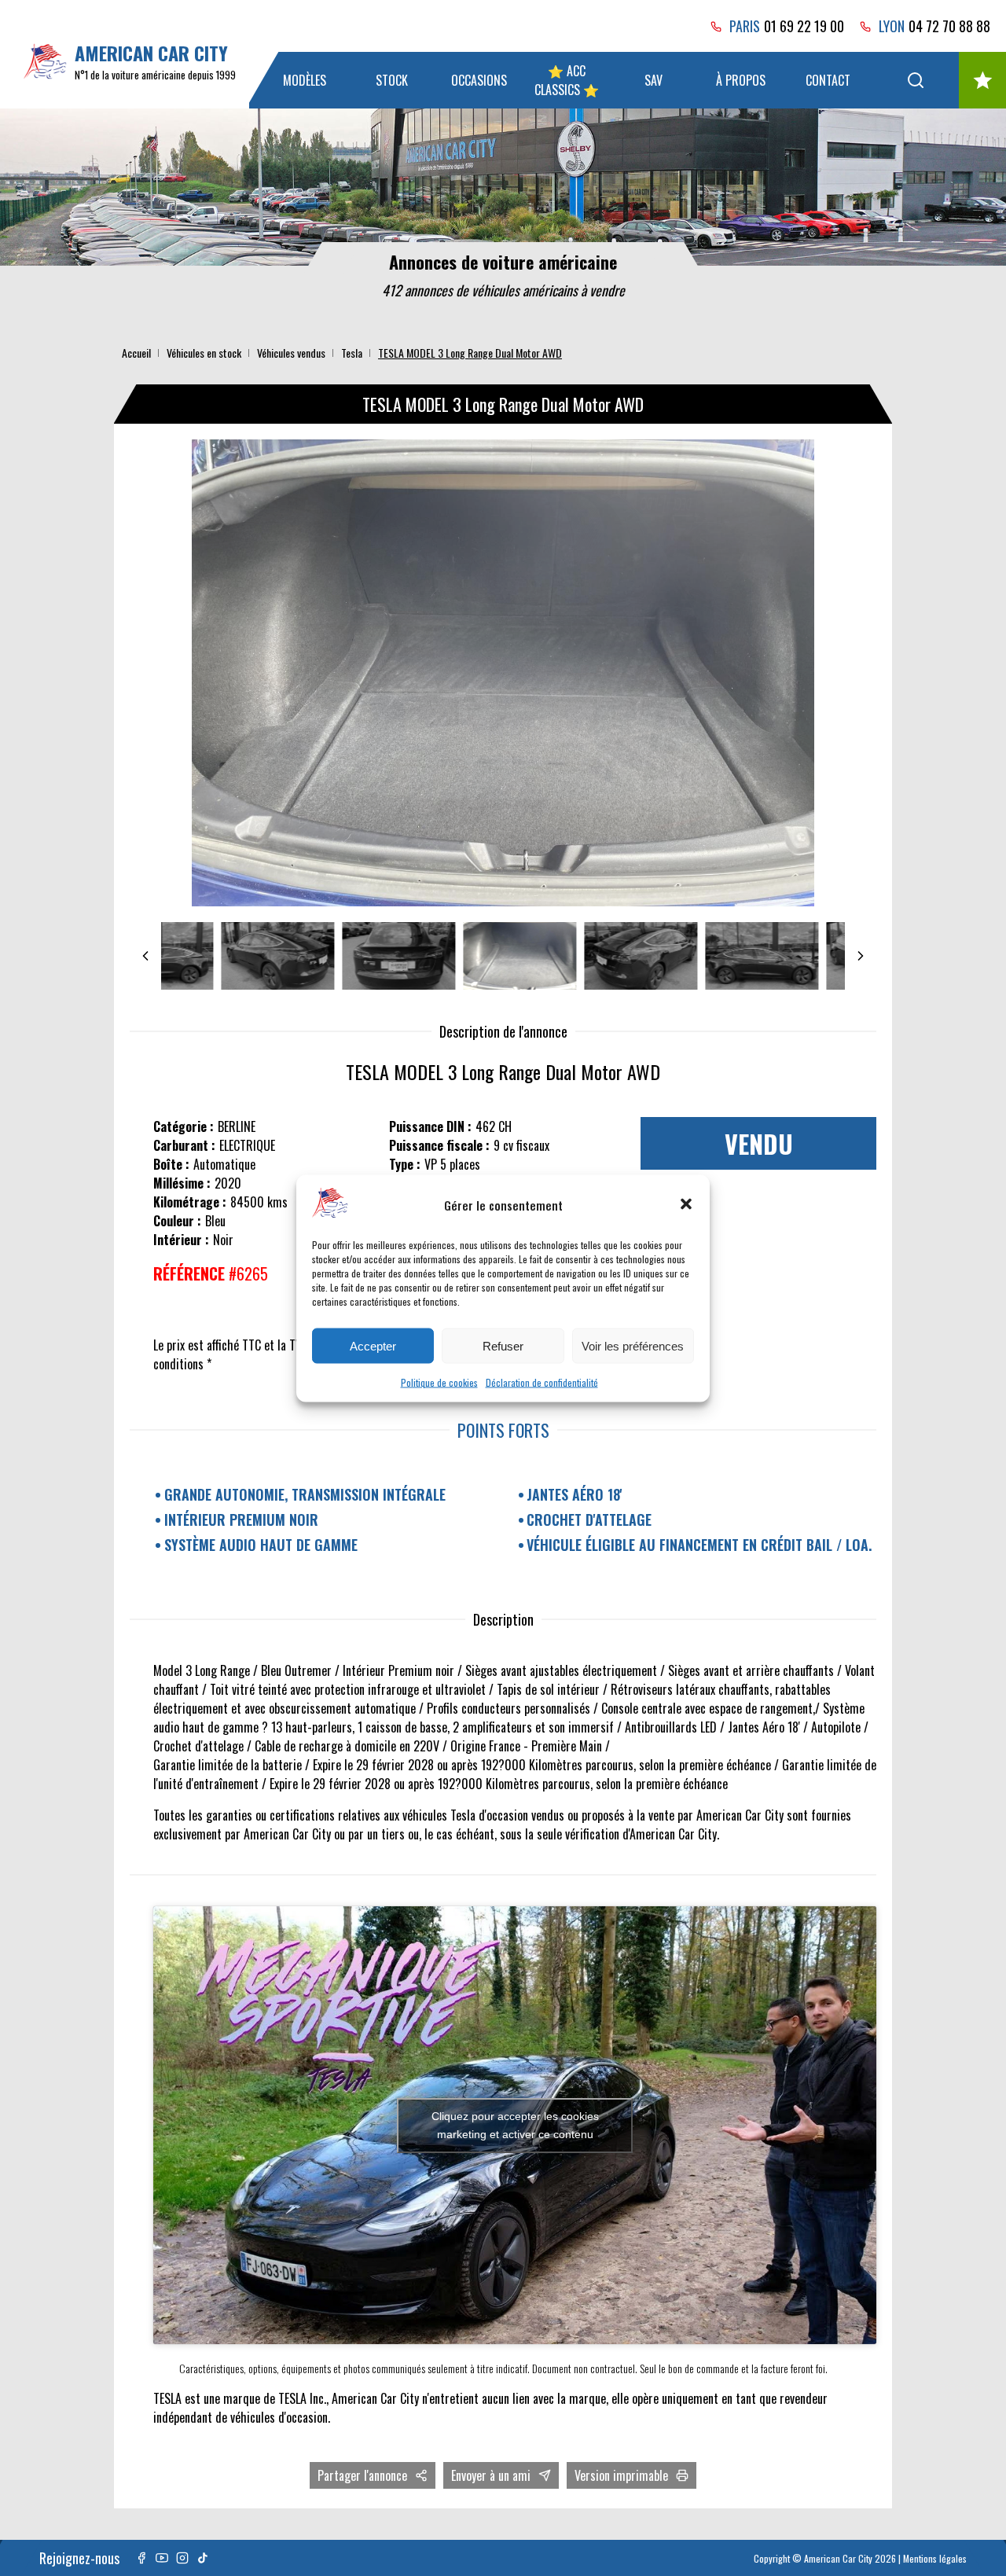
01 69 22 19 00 (804, 26)
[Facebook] (141, 2558)
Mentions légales (935, 2558)
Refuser (503, 1345)
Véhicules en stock (204, 353)
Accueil (136, 353)
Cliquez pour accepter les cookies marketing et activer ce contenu (515, 2125)
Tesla (352, 353)
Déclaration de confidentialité (542, 1382)
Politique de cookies (439, 1382)
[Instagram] (182, 2558)
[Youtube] (162, 2558)
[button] (686, 1204)
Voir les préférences (633, 1345)
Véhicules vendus (291, 353)
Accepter (373, 1345)
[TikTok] (203, 2558)
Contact (828, 80)
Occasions (479, 80)
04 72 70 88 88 (949, 26)
